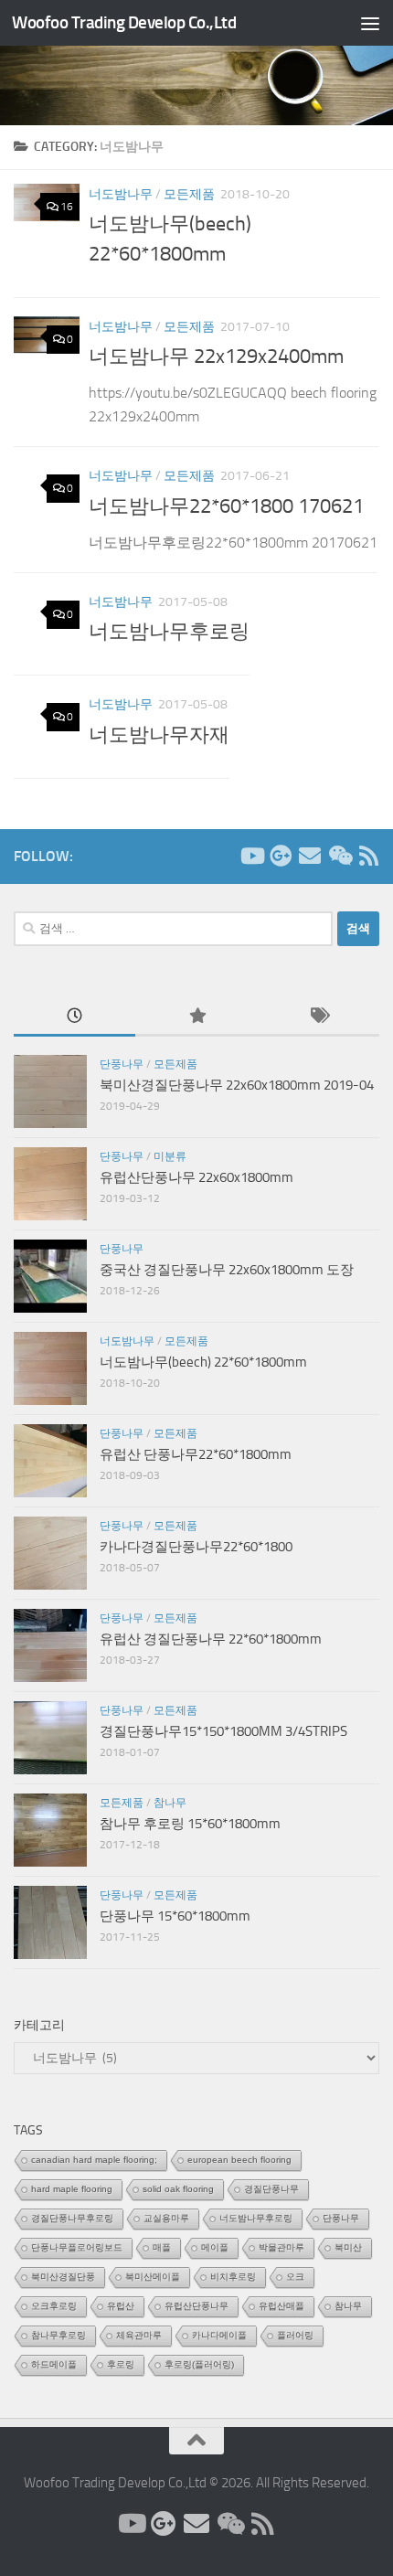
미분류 (170, 1156)
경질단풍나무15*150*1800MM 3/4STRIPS (223, 1731)
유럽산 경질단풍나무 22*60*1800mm (211, 1639)
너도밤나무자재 (159, 735)
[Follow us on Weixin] (339, 856)
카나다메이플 (219, 2335)
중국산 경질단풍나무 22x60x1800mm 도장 (227, 1270)
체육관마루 (139, 2335)
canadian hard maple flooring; (94, 2160)
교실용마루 (166, 2218)
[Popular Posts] (196, 1017)
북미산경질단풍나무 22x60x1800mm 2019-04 (237, 1085)
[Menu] (370, 23)
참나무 (170, 1803)
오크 (295, 2277)
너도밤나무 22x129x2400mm (216, 357)
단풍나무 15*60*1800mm (175, 1916)
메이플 (215, 2247)
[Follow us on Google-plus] (281, 856)
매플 (162, 2247)
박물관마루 (281, 2247)
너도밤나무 (121, 194)
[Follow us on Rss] (368, 856)
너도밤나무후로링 (169, 632)
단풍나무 (122, 1064)
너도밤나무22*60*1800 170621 (226, 506)
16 (67, 207)
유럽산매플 (281, 2306)
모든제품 (189, 194)
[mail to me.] (310, 856)
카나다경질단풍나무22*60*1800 (196, 1547)
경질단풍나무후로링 (72, 2218)
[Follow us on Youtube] (251, 856)
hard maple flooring (72, 2189)
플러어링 (295, 2335)
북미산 (348, 2247)
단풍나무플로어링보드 (77, 2247)
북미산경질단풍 (63, 2277)
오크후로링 (54, 2306)
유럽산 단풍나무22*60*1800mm (196, 1454)
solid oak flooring (178, 2189)
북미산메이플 (153, 2277)
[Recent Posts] (74, 1017)
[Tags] (319, 1017)
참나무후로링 (58, 2335)
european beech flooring (239, 2160)
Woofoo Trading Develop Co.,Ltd (124, 22)
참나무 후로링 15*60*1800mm (190, 1824)
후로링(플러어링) (199, 2364)
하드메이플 (54, 2364)
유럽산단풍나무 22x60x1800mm (196, 1177)
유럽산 (121, 2306)
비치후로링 (233, 2277)
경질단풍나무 (271, 2189)
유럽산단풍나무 (196, 2306)
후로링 (121, 2364)
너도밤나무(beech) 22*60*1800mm (203, 1362)
